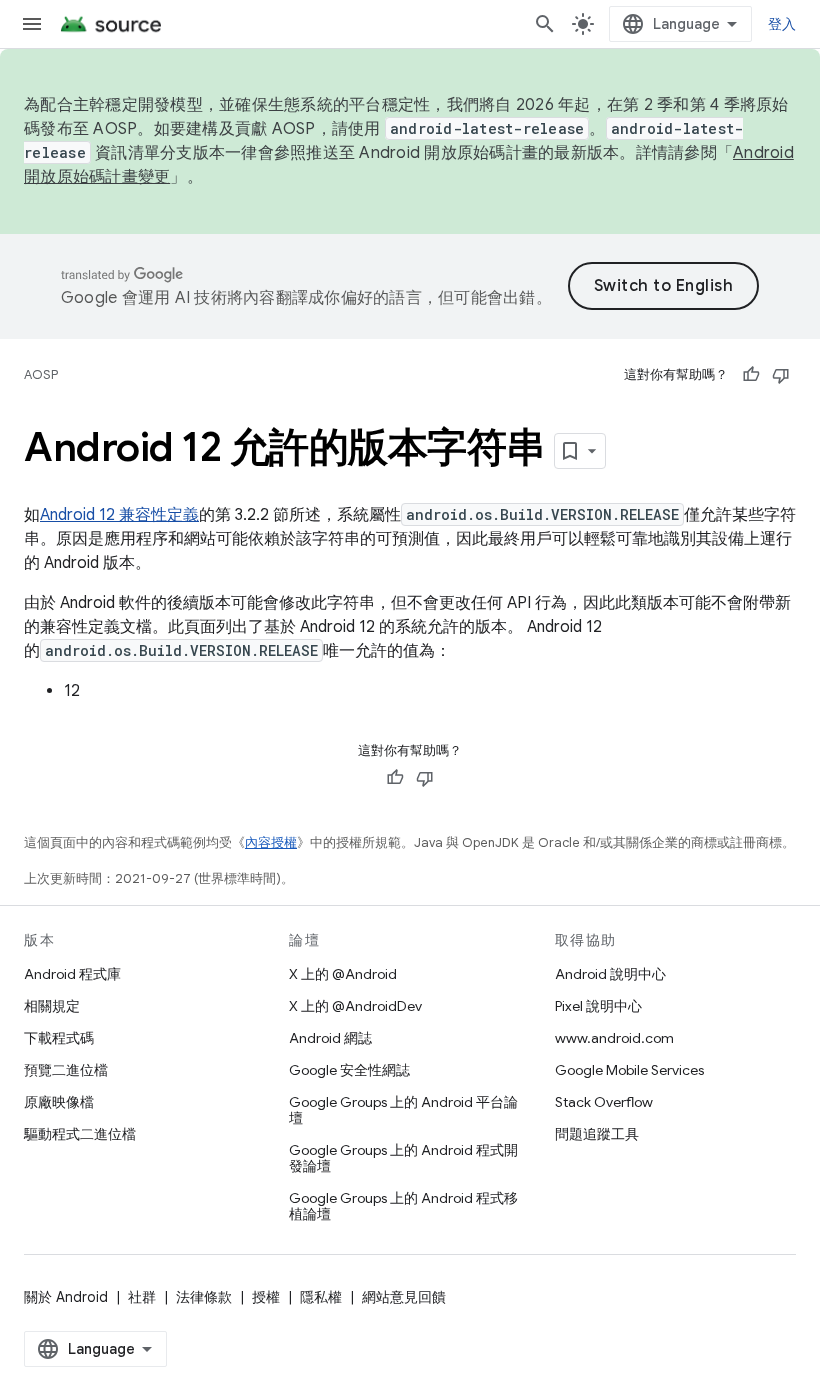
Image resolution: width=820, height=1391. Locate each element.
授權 (266, 1297)
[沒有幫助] (781, 375)
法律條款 (204, 1297)
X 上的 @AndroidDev (355, 1006)
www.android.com (614, 1038)
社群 (142, 1297)
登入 (782, 24)
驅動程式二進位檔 (80, 1134)
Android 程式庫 (72, 974)
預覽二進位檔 (66, 1070)
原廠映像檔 (59, 1102)
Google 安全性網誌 (349, 1070)
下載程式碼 (59, 1038)
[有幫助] (751, 375)
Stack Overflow (604, 1102)
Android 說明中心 (610, 974)
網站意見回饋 (404, 1297)
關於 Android (66, 1297)
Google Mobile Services (629, 1070)
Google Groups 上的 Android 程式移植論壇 (403, 1206)
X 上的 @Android (343, 974)
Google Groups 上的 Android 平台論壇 (403, 1110)
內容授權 (271, 842)
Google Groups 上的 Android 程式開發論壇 (403, 1158)
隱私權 (321, 1297)
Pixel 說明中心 (598, 1006)
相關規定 (52, 1006)
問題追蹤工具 (597, 1134)
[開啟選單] (32, 24)
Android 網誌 (330, 1038)
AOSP (41, 374)
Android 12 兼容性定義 (119, 515)
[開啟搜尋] (545, 24)
